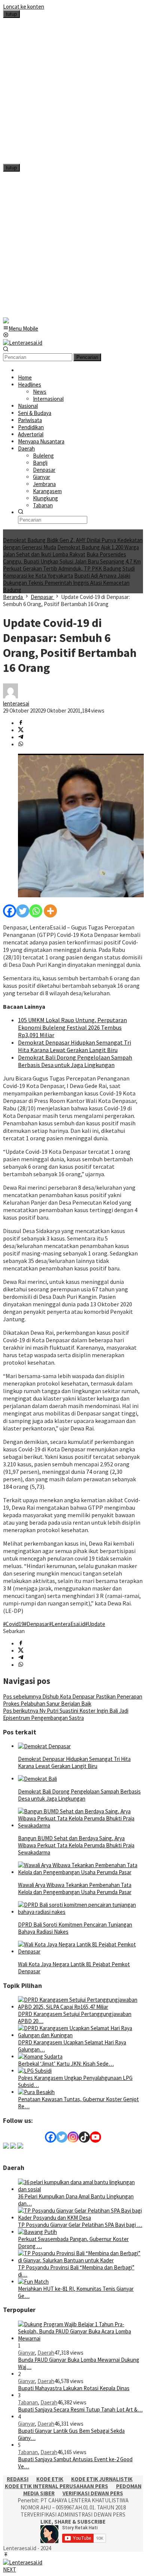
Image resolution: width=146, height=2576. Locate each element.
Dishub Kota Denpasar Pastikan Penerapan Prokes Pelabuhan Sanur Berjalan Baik (73, 1700)
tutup (11, 14)
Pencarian (87, 357)
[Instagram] (73, 2137)
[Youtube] (95, 2137)
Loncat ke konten (24, 7)
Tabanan (28, 2402)
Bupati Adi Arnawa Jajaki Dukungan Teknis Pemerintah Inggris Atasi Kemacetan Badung (67, 583)
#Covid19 (13, 1624)
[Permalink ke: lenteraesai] (10, 696)
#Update (95, 1624)
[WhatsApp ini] (21, 745)
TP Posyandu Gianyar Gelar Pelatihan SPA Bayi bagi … (80, 2225)
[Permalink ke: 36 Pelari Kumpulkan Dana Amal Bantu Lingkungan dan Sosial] (80, 2189)
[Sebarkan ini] (21, 723)
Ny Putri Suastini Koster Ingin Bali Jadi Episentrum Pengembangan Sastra (66, 1714)
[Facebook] (10, 911)
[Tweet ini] (21, 730)
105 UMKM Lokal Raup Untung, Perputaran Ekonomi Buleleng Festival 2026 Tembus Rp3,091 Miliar (72, 1027)
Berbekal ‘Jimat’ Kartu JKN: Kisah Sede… (66, 2064)
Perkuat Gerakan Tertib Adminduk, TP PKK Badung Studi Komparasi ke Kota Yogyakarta (69, 572)
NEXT (10, 2569)
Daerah (46, 2353)
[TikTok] (84, 2137)
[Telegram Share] (21, 737)
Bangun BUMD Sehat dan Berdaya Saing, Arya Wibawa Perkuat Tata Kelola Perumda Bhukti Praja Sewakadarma (76, 1845)
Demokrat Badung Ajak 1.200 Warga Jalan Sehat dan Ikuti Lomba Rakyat (71, 551)
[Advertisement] (73, 91)
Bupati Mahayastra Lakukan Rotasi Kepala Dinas (74, 2388)
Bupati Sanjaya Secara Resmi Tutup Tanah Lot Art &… (80, 2409)
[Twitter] (23, 911)
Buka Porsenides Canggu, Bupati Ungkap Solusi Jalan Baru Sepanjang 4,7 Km (72, 558)
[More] (50, 911)
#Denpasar (36, 1624)
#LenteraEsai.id (67, 1624)
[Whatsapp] (36, 911)
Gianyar (26, 2353)
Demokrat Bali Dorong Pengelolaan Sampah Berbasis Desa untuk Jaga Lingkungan (75, 1061)
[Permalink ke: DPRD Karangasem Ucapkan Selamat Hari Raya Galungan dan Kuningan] (80, 2035)
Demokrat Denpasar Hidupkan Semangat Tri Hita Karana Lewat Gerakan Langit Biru (74, 1046)
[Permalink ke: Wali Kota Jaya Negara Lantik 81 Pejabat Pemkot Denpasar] (80, 1951)
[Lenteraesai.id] (23, 343)
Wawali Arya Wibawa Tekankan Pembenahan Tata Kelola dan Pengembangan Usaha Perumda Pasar (75, 1888)
